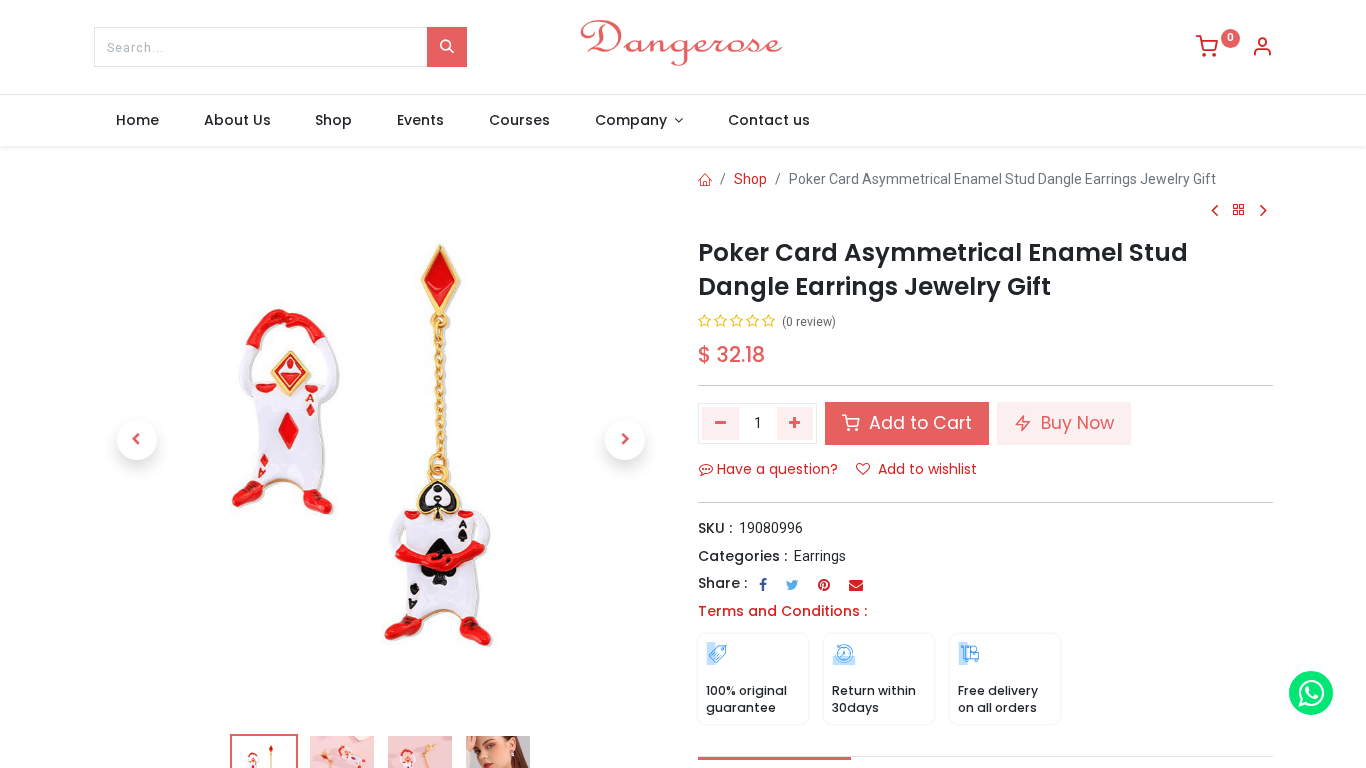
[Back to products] (1239, 210)
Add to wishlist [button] (927, 469)
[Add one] (795, 423)
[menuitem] (138, 121)
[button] (137, 440)
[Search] (447, 47)
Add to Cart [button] (918, 423)
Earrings (820, 556)
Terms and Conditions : (782, 611)
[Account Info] (1262, 49)
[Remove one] (720, 423)
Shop (750, 179)
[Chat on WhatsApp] (1311, 693)
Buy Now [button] (1075, 423)
